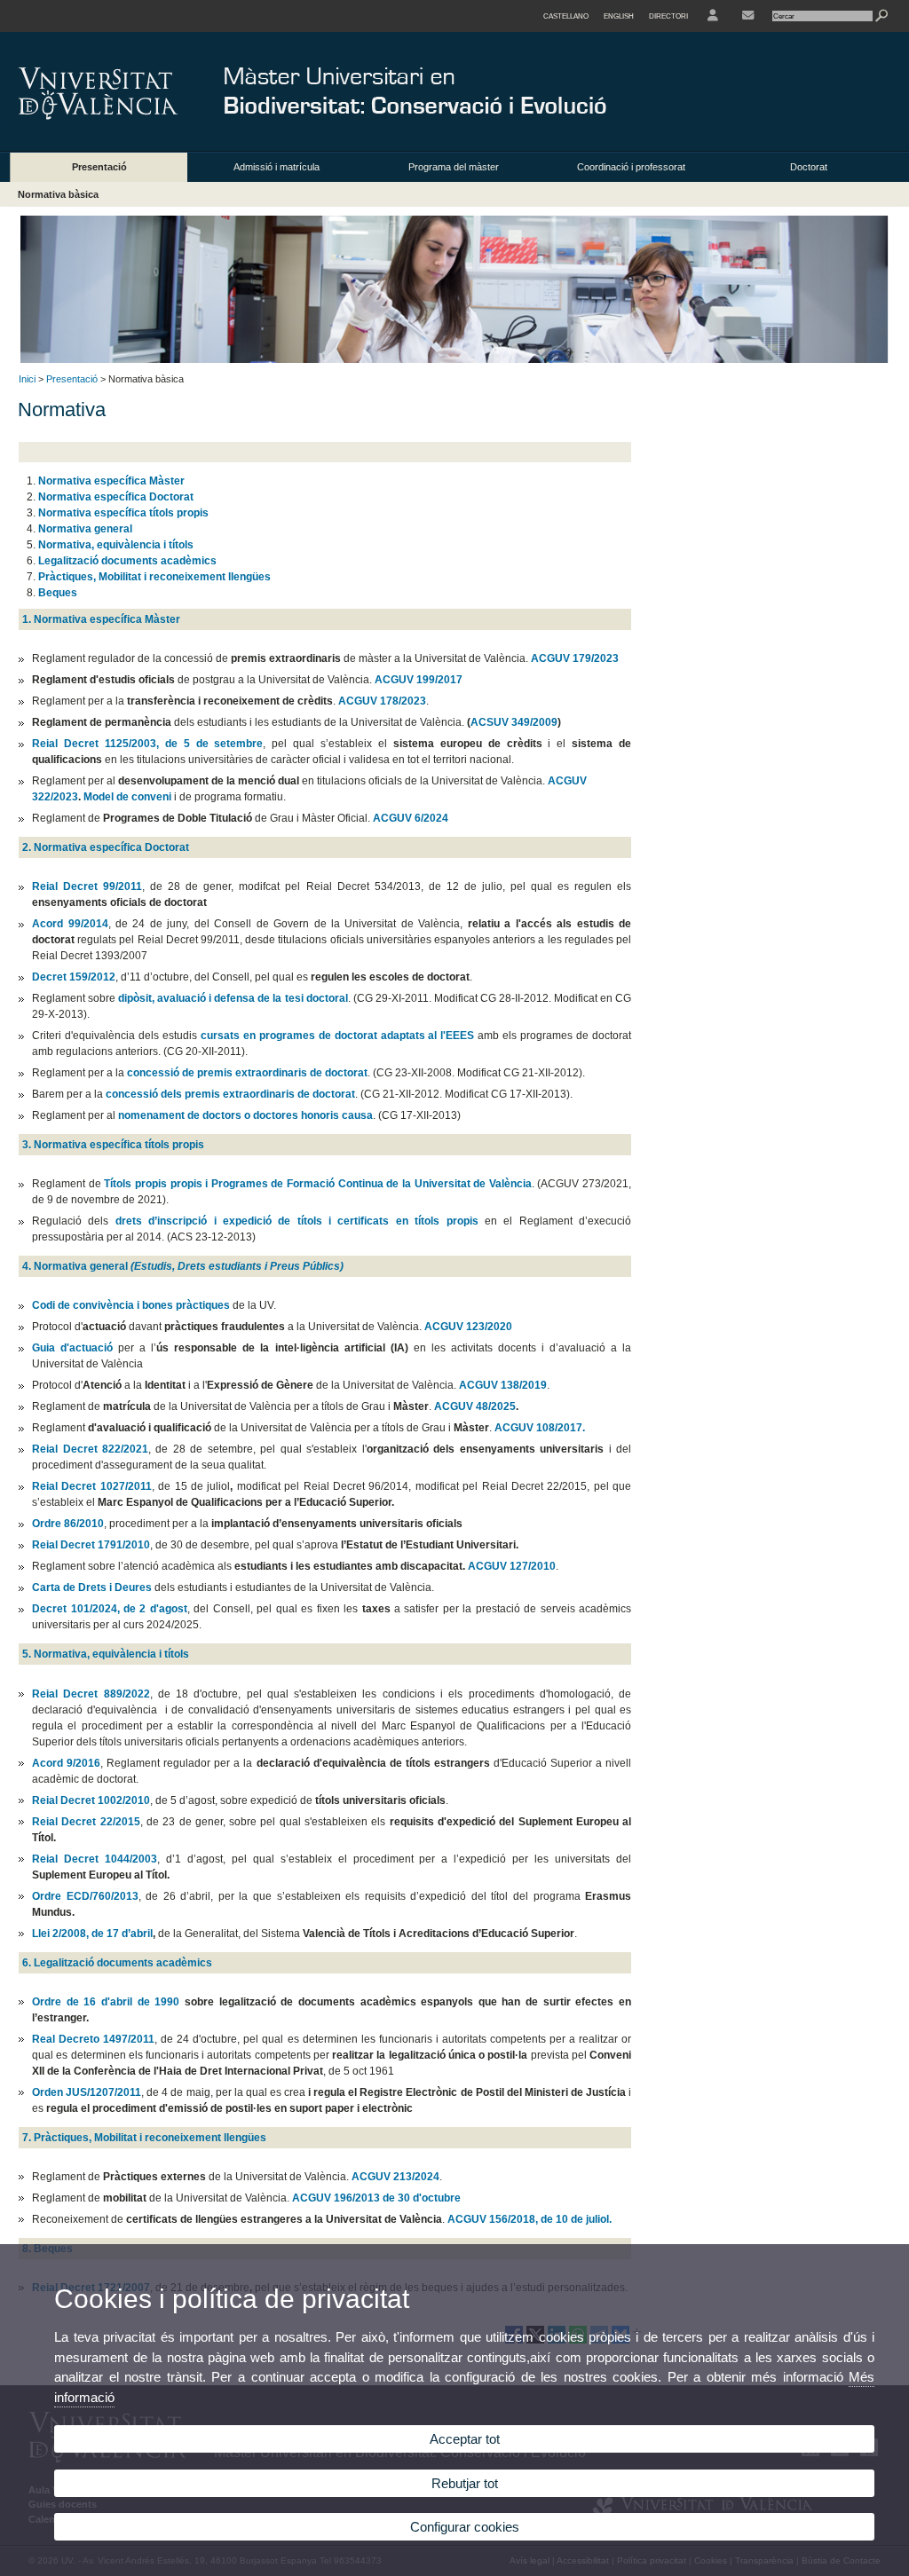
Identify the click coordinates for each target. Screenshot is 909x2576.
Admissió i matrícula (277, 167)
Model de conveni (127, 797)
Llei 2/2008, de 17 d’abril (92, 1934)
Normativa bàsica (58, 194)
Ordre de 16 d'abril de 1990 (108, 2002)
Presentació (99, 167)
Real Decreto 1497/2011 (93, 2039)
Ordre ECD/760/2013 (85, 1896)
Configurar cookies (465, 2527)
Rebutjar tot (465, 2483)
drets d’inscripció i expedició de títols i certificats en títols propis (300, 1221)
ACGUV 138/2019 (503, 1385)
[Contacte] (748, 16)
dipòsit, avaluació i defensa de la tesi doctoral (233, 998)
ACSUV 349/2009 (514, 722)
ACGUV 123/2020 (468, 1327)
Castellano (566, 16)
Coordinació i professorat (631, 167)
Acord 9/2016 (66, 1763)
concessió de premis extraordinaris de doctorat (247, 1073)
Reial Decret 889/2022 (91, 1694)
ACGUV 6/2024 (411, 818)
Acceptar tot (465, 2439)
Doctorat (809, 167)
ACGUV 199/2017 (419, 680)
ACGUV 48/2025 (475, 1406)
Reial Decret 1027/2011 (92, 1486)
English (619, 16)
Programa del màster (454, 167)
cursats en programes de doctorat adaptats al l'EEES (340, 1036)
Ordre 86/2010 (68, 1524)
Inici (27, 379)
